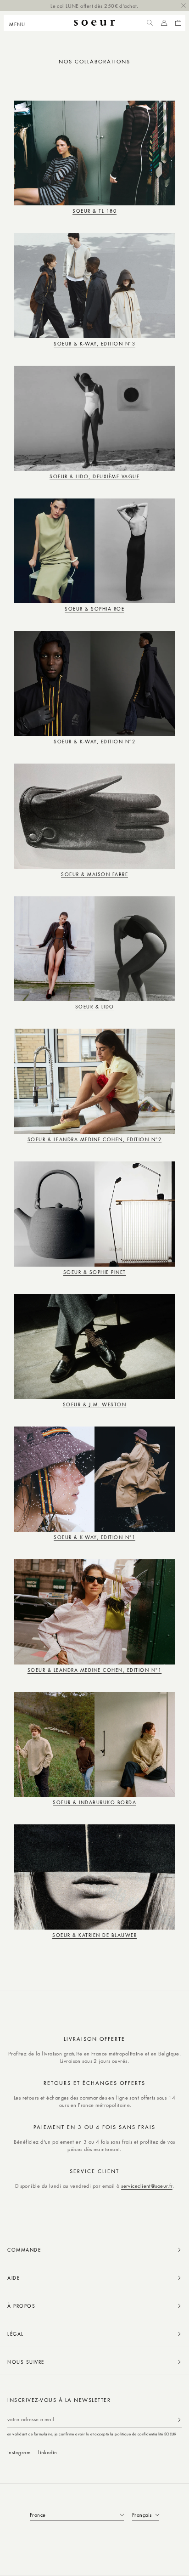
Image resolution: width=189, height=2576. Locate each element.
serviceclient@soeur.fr (147, 2186)
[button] (20, 23)
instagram (19, 2452)
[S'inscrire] (179, 2420)
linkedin (48, 2452)
